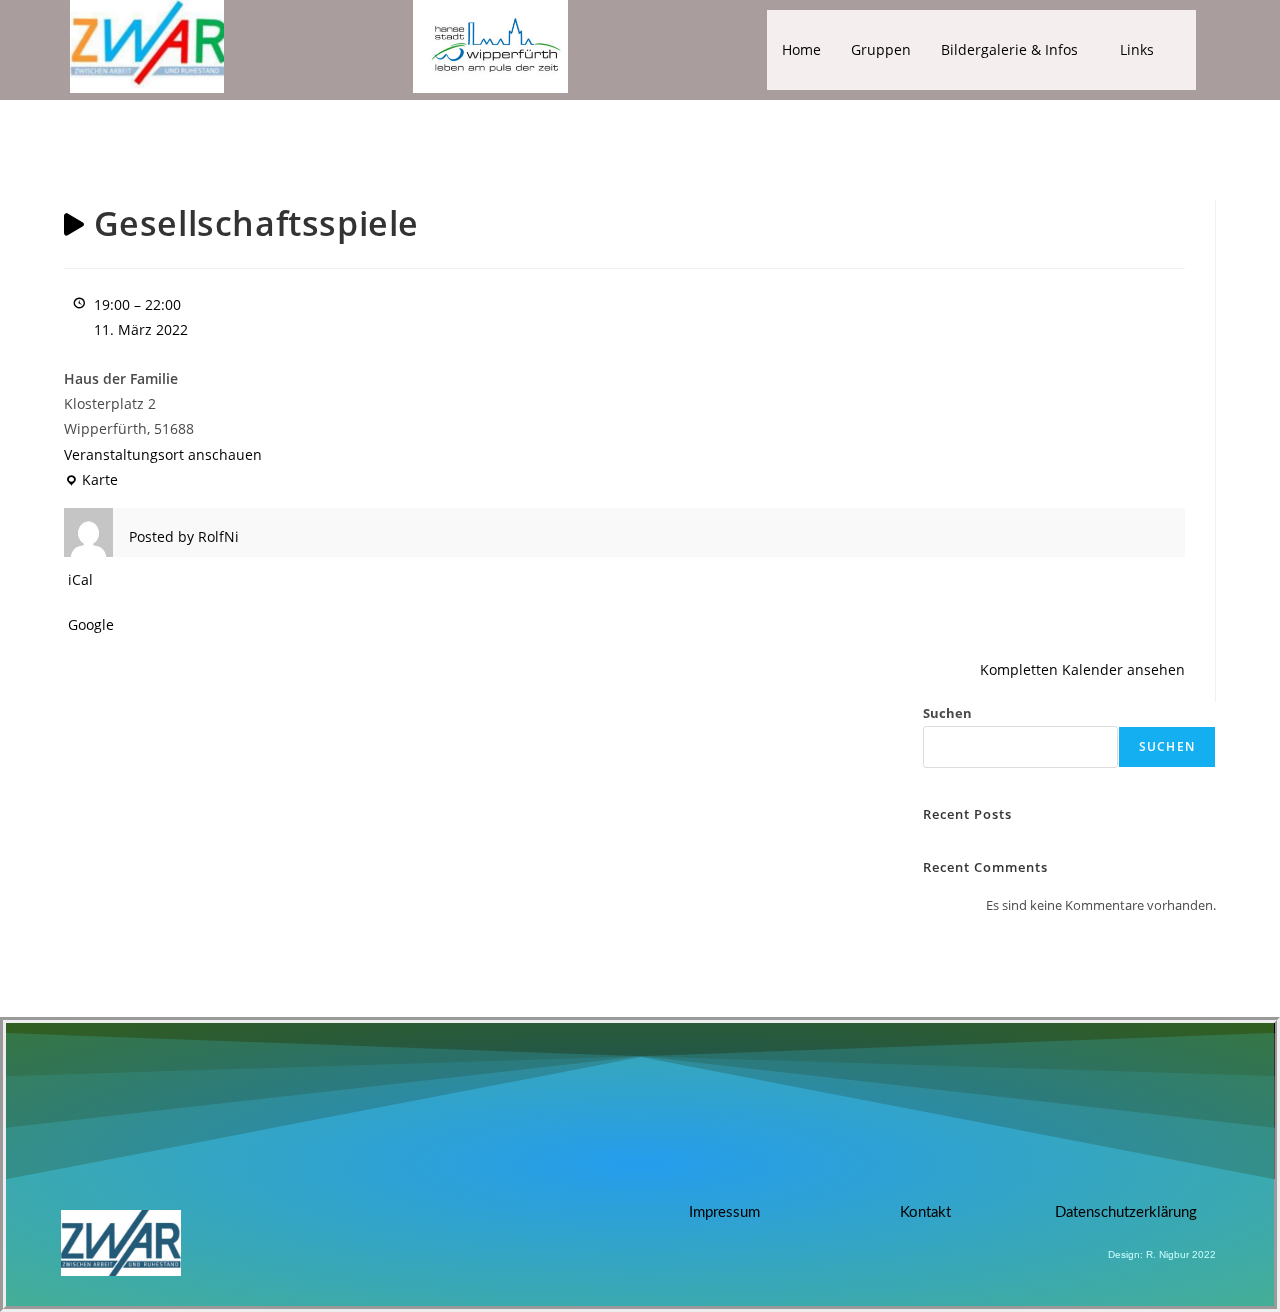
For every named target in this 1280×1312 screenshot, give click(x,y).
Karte (91, 478)
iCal (80, 579)
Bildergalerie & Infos (1009, 49)
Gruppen (881, 49)
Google (91, 624)
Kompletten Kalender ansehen (1082, 669)
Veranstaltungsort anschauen (163, 454)
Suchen (947, 713)
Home (801, 49)
